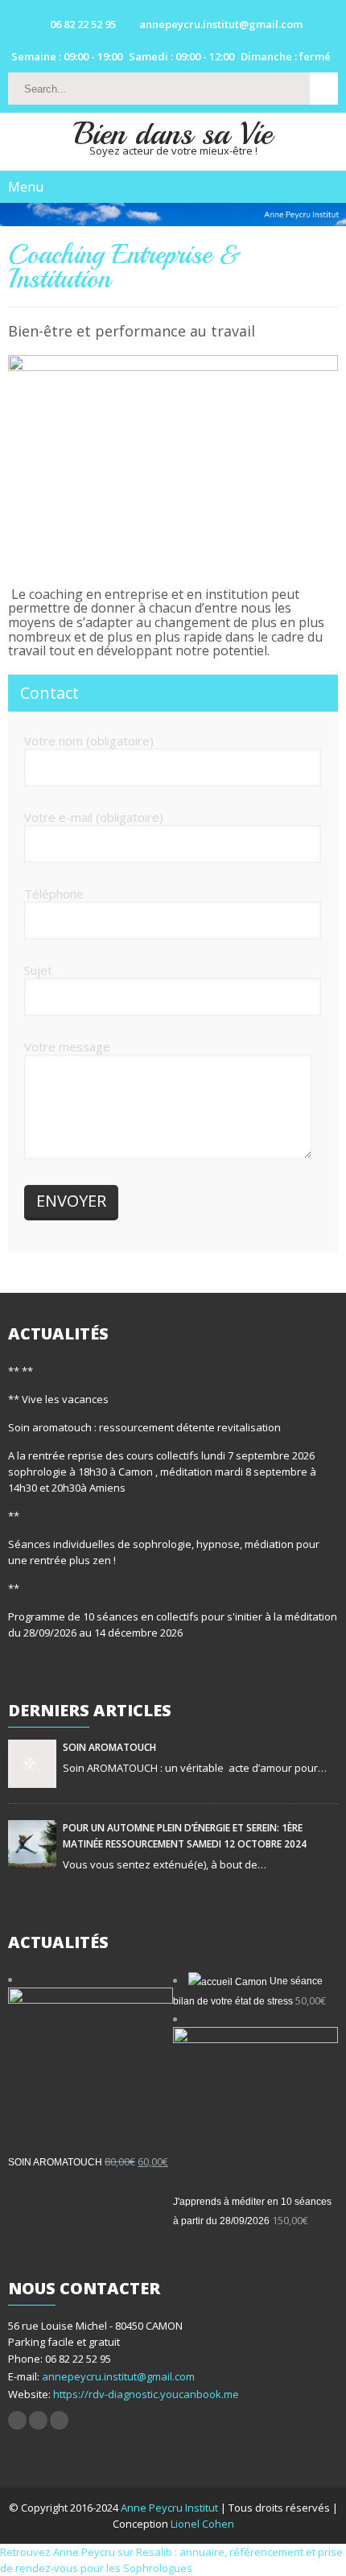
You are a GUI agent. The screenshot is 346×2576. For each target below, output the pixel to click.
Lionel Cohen (202, 2524)
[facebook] (17, 2420)
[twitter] (59, 2420)
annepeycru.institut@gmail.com (118, 2376)
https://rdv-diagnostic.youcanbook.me (145, 2394)
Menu (26, 187)
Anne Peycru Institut (171, 2508)
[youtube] (38, 2420)
